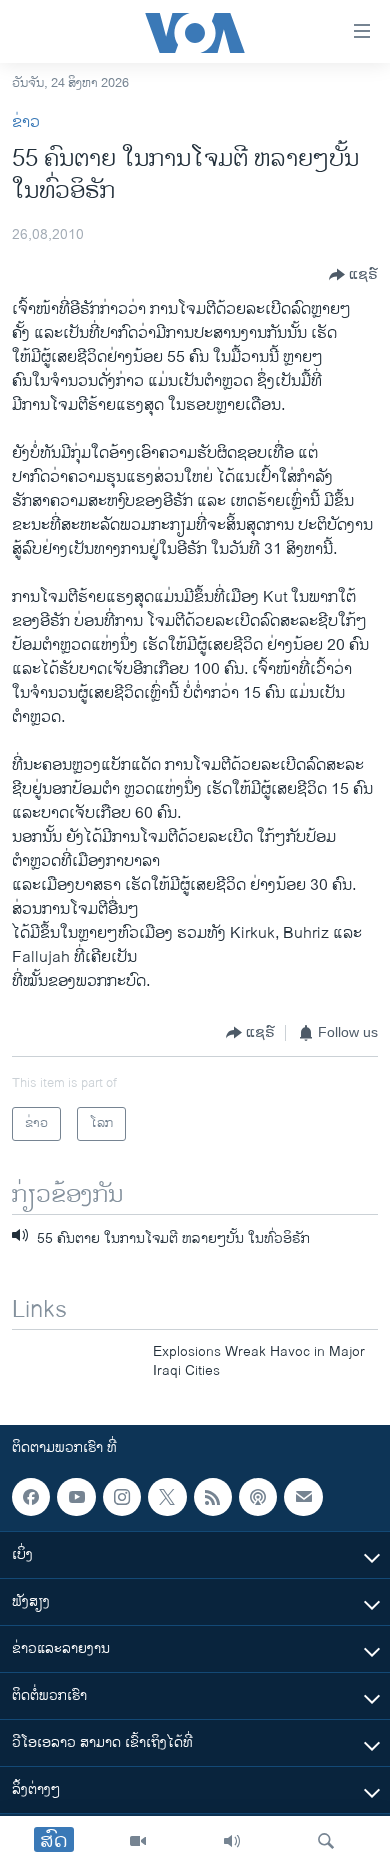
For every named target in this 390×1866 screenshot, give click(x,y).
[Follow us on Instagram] (122, 1497)
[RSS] (213, 1497)
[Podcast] (258, 1497)
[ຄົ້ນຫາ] (326, 1841)
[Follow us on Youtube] (76, 1497)
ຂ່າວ (26, 122)
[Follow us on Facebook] (31, 1497)
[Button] (353, 275)
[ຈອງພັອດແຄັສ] (303, 1497)
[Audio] (232, 1841)
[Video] (138, 1841)
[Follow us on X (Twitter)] (167, 1497)
